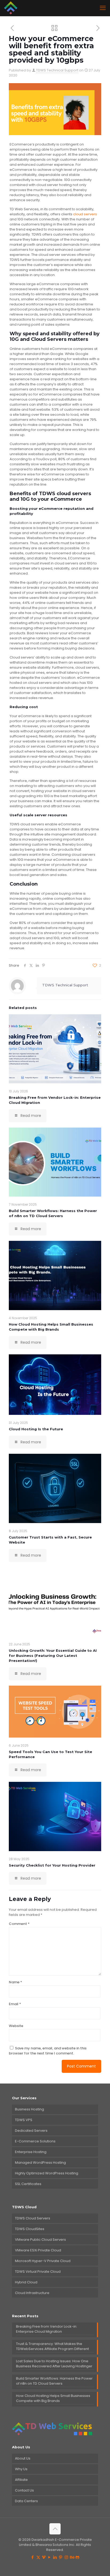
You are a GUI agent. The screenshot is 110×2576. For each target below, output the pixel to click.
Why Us (21, 2469)
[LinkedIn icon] (55, 2557)
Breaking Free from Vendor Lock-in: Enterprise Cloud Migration (47, 2329)
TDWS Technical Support (57, 70)
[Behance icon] (72, 2557)
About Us (23, 2458)
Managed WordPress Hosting (40, 2163)
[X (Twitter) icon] (38, 2557)
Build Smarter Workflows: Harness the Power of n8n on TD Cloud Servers (54, 2381)
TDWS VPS (24, 2120)
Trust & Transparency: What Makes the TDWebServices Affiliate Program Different (52, 2346)
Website (16, 2026)
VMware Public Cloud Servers (40, 2240)
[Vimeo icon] (44, 2557)
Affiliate (21, 2480)
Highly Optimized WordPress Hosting (47, 2173)
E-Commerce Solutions (35, 2141)
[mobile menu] (103, 8)
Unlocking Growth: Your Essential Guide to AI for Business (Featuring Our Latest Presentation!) (53, 1656)
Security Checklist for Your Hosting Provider (52, 1865)
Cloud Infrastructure (32, 2293)
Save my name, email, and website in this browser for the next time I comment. (48, 2051)
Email (15, 2004)
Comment (19, 1924)
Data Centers (26, 2501)
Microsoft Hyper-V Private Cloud (43, 2261)
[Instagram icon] (66, 2557)
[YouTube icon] (50, 2557)
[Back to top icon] (55, 2529)
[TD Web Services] (11, 8)
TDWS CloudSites (30, 2229)
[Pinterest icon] (61, 2557)
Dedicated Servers (31, 2131)
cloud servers (85, 214)
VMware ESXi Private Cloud (38, 2250)
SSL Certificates (28, 2184)
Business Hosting (30, 2109)
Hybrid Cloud (26, 2282)
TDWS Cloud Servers (33, 2218)
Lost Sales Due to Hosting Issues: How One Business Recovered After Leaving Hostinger (54, 2364)
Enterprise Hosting (31, 2152)
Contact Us (24, 2490)
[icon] (78, 2557)
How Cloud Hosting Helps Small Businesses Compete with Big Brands (53, 2398)
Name (15, 1982)
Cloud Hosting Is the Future (36, 1429)
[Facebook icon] (33, 2557)
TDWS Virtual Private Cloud (38, 2272)
